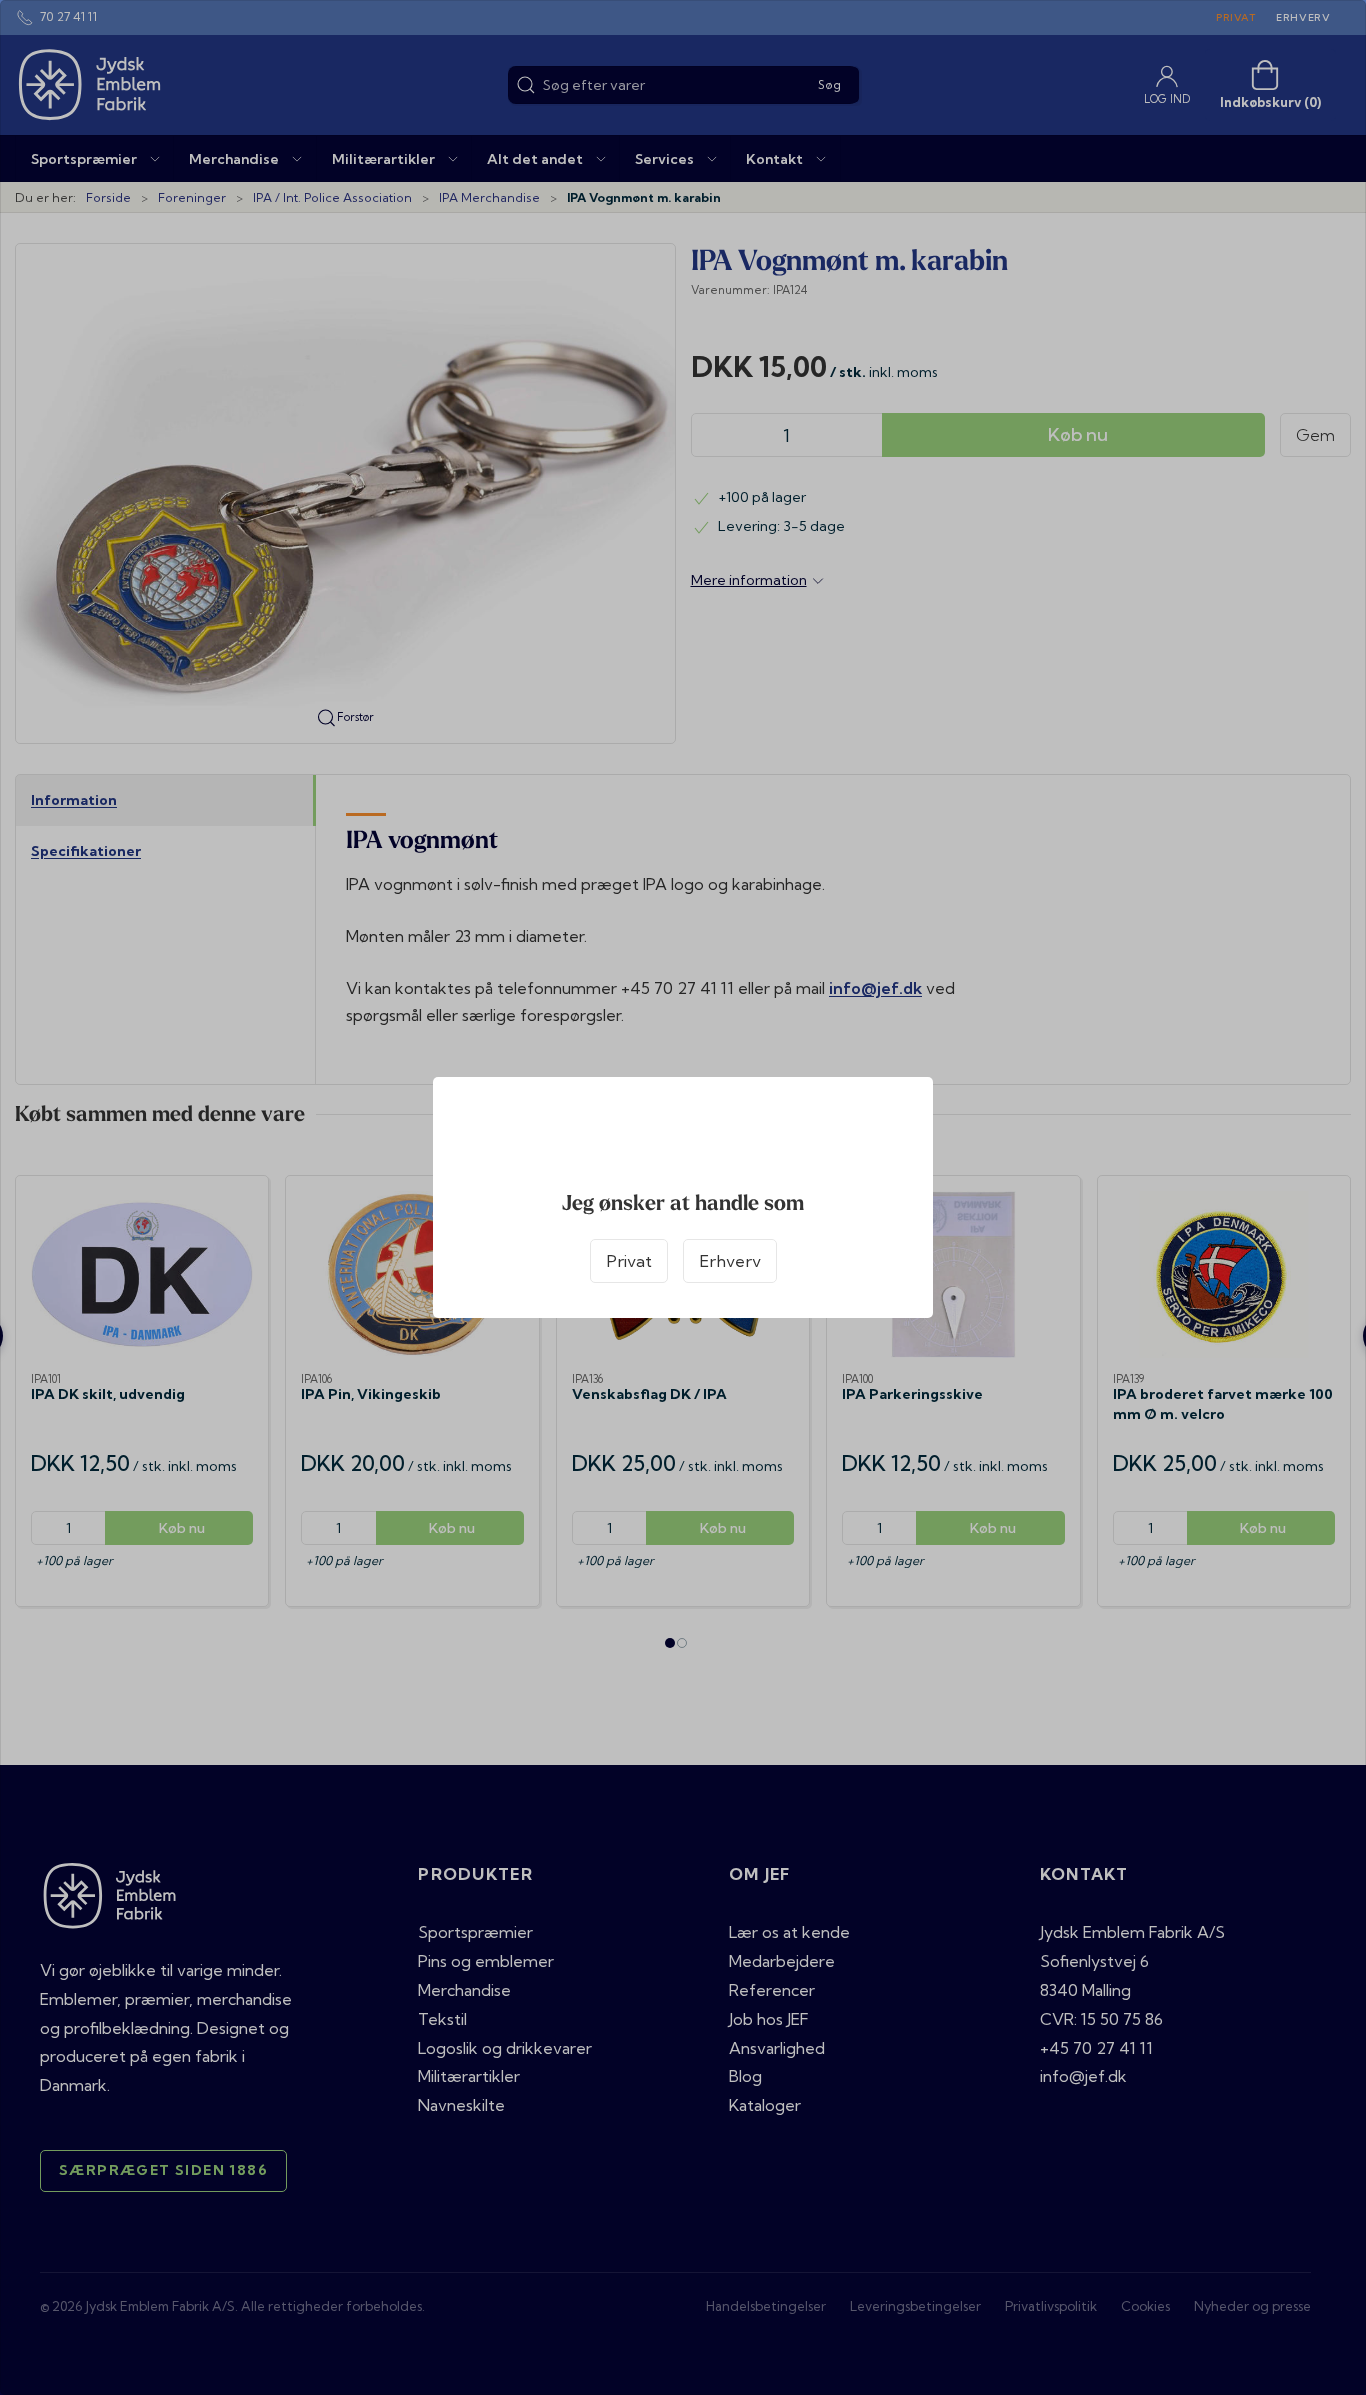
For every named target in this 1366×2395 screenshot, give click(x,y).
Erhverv (730, 1261)
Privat (629, 1261)
